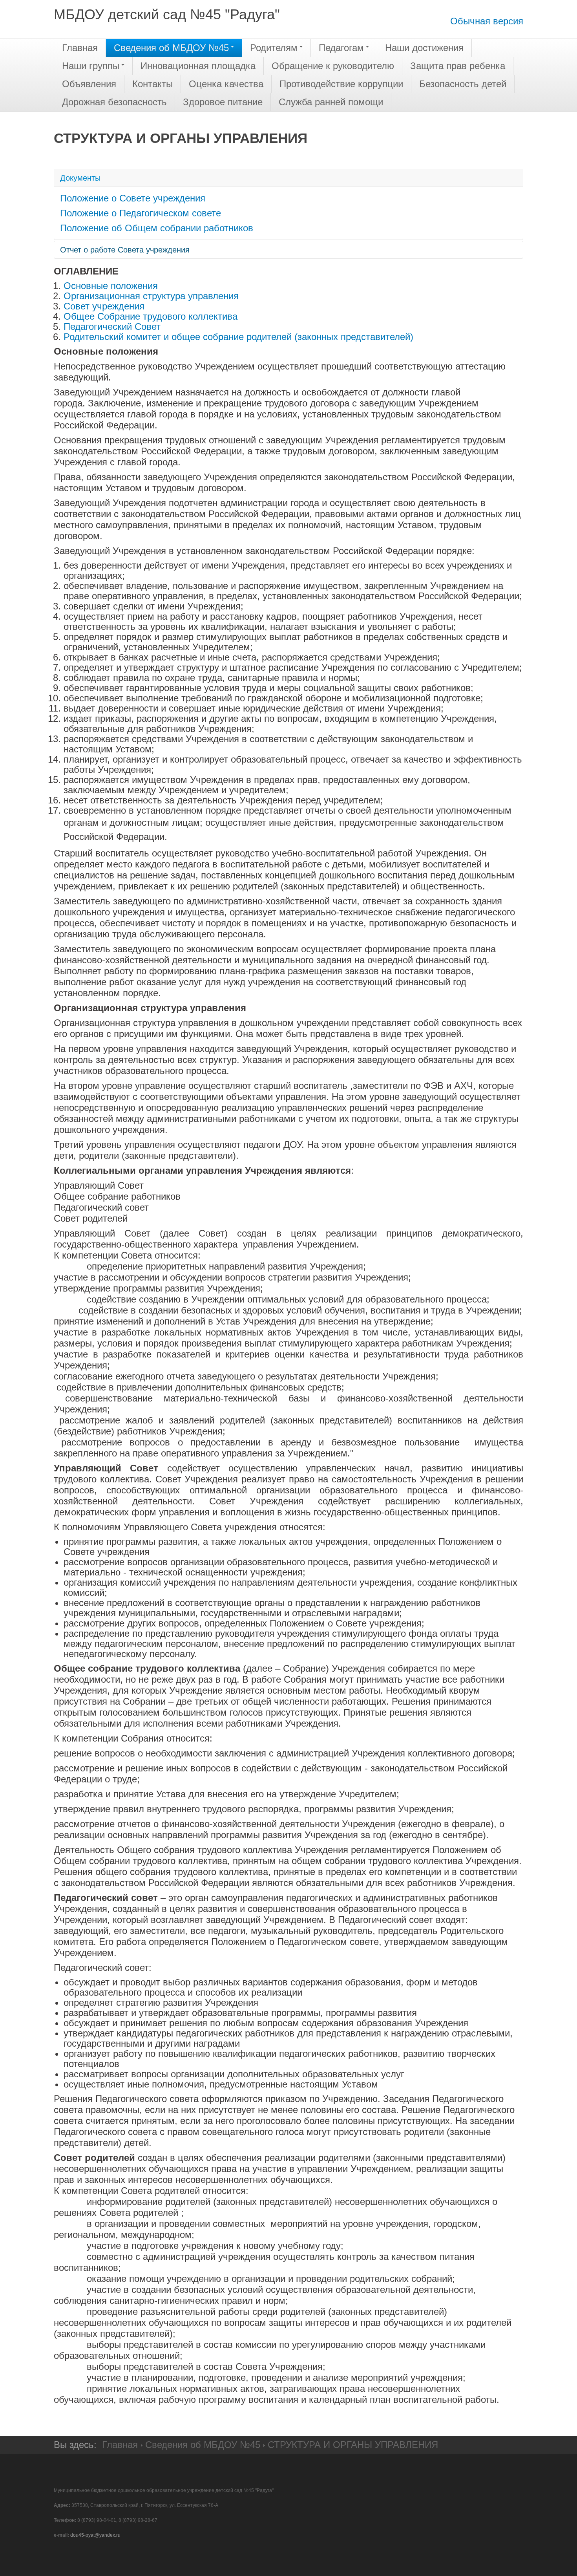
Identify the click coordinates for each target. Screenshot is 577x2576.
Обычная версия (487, 21)
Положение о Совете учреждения (133, 198)
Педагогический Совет (112, 327)
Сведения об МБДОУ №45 (171, 48)
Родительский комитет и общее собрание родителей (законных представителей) (238, 337)
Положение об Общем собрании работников (157, 228)
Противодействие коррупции (341, 84)
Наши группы (91, 66)
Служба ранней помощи (331, 102)
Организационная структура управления (151, 296)
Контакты (152, 84)
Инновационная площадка (198, 66)
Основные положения (111, 286)
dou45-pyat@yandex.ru (95, 2535)
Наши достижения (424, 48)
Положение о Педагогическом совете (141, 213)
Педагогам (341, 48)
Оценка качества (226, 84)
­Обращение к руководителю (333, 66)
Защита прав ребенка (458, 66)
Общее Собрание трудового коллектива (151, 316)
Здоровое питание (223, 102)
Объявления (89, 84)
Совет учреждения (104, 306)
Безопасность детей (463, 84)
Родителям (274, 48)
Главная (80, 48)
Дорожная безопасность (114, 102)
